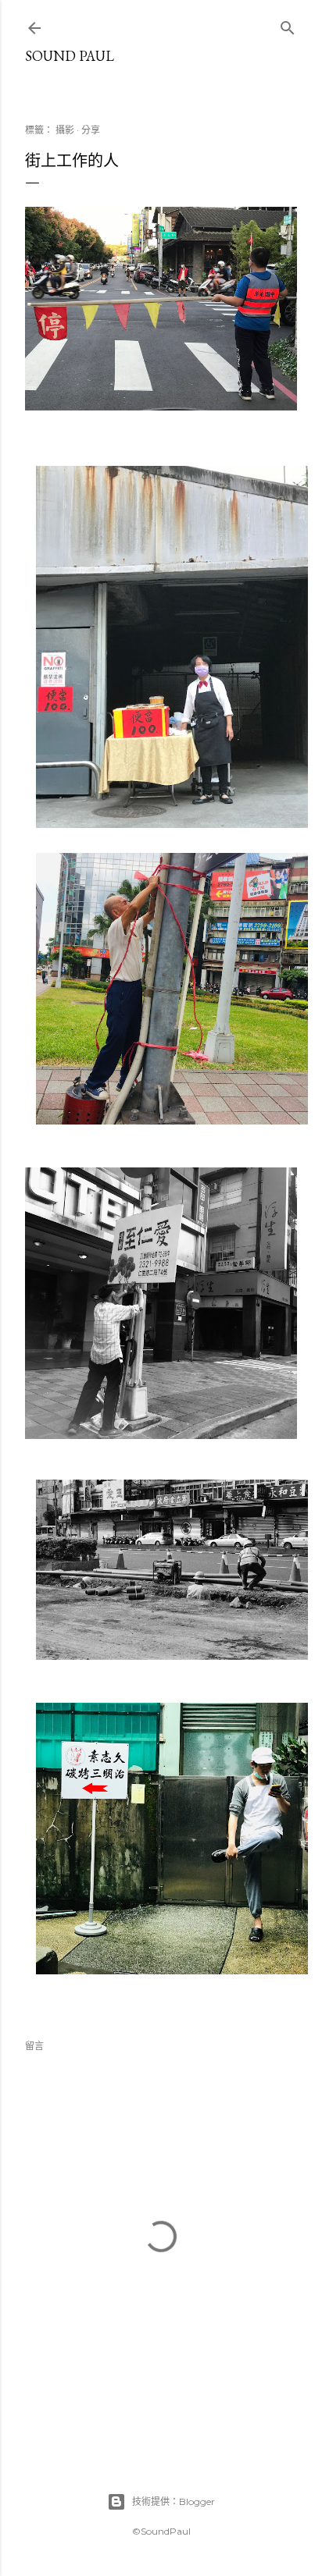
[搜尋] (288, 25)
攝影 (65, 130)
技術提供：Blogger (174, 2501)
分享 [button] (91, 130)
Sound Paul (70, 56)
